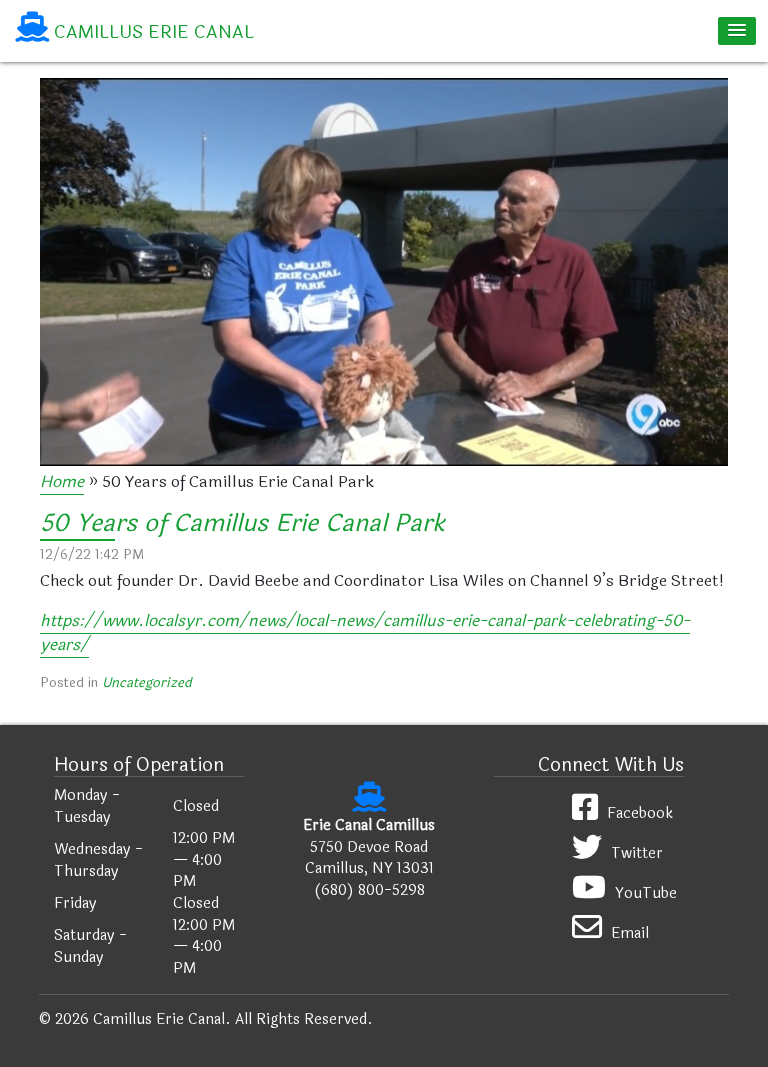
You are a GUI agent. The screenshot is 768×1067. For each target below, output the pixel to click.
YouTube (644, 893)
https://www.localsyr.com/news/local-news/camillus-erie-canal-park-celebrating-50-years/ (365, 632)
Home (62, 481)
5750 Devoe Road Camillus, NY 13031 (369, 858)
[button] (737, 31)
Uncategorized (147, 682)
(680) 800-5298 (369, 890)
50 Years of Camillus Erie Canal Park (242, 523)
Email (628, 933)
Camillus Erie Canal (154, 32)
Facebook (638, 813)
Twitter (635, 853)
